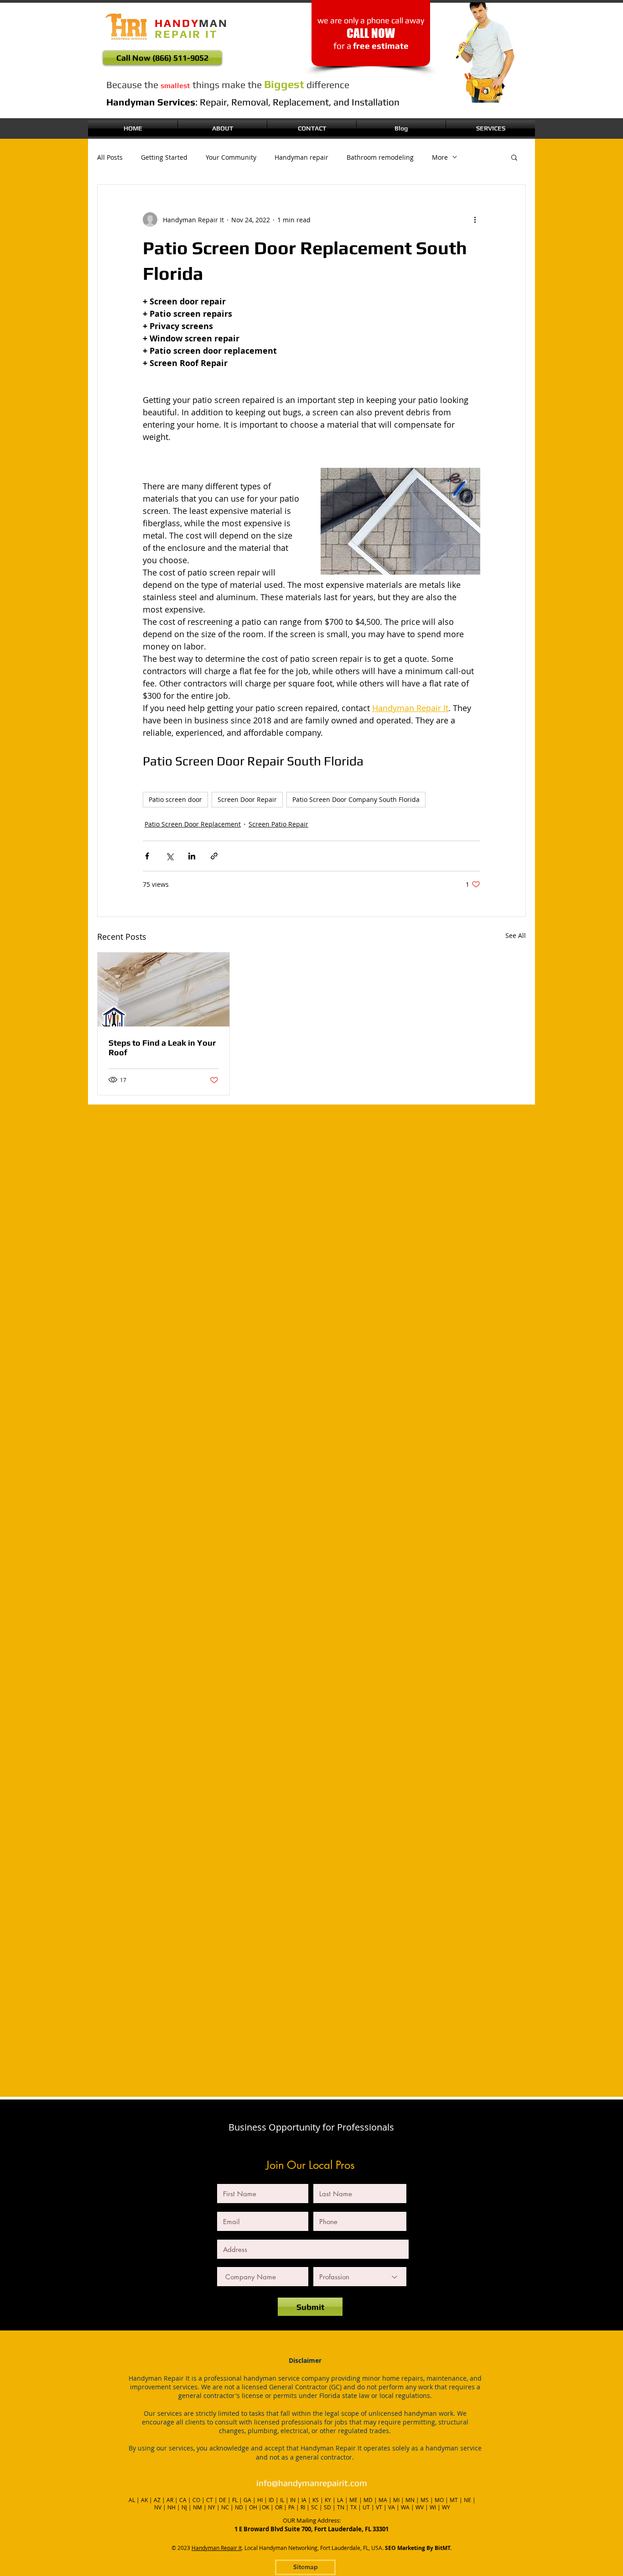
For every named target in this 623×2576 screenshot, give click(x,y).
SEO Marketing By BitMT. (418, 2548)
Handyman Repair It (217, 2548)
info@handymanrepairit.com (312, 2483)
